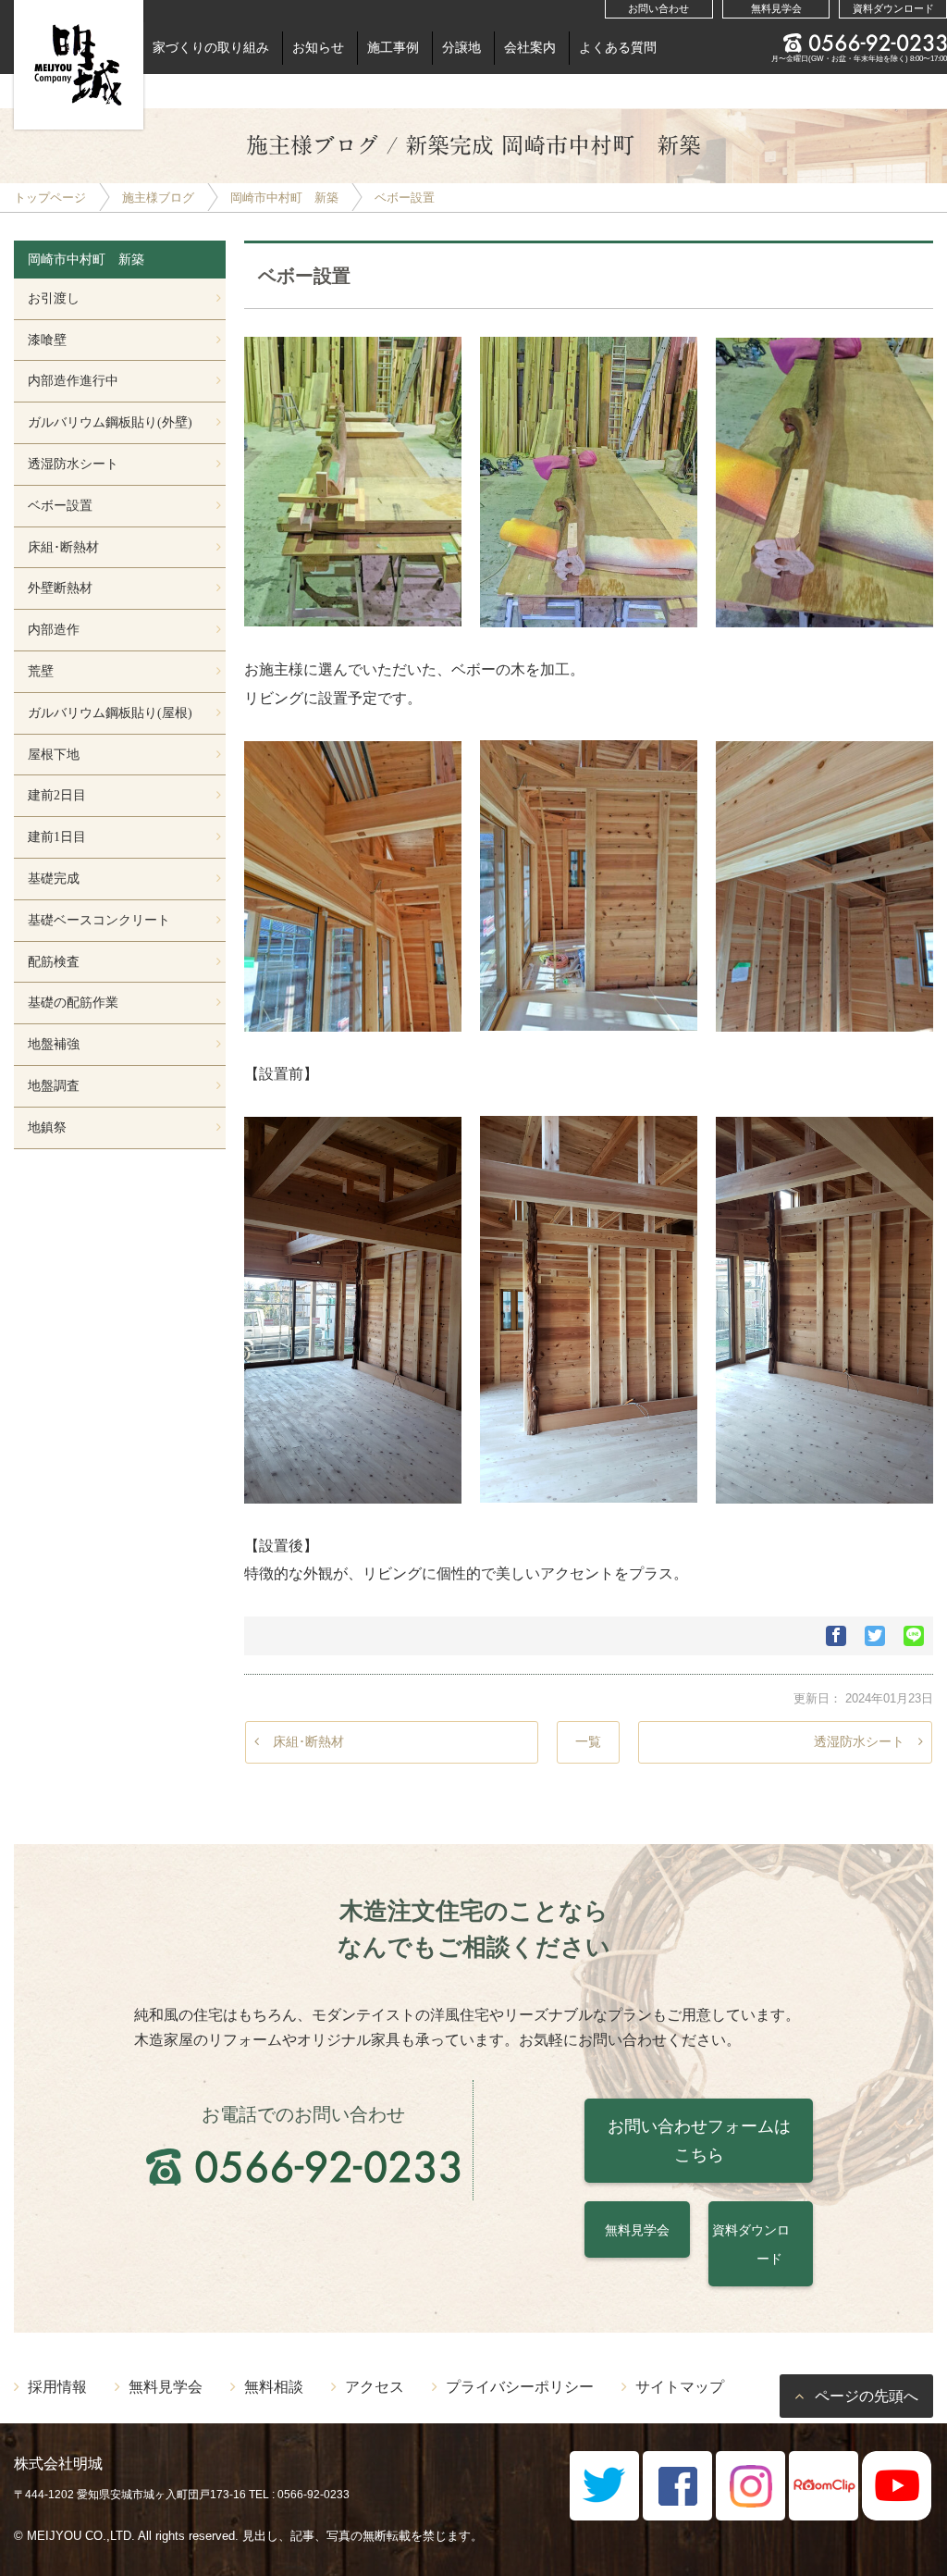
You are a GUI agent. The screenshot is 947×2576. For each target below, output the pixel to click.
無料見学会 (776, 8)
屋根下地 (54, 754)
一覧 (588, 1741)
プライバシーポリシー (520, 2386)
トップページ (50, 198)
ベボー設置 (405, 198)
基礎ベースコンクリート (99, 920)
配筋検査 (54, 961)
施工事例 (393, 47)
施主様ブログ (158, 198)
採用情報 (57, 2386)
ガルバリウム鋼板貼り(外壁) (110, 422)
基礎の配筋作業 (73, 1002)
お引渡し (54, 298)
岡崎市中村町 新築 (284, 198)
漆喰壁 (47, 340)
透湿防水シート (859, 1741)
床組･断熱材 (308, 1741)
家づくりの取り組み (211, 47)
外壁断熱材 (60, 588)
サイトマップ (680, 2386)
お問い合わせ (658, 8)
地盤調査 (54, 1085)
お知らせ (318, 47)
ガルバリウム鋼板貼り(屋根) (110, 712)
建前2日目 (57, 795)
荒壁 (41, 671)
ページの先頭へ (867, 2396)
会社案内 (530, 47)
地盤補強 (54, 1044)
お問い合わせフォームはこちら (699, 2141)
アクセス (375, 2386)
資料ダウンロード (893, 8)
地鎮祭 (47, 1127)
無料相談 (274, 2386)
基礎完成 (54, 878)
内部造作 (54, 629)
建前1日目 (57, 836)
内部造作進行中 (73, 380)
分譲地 (461, 47)
